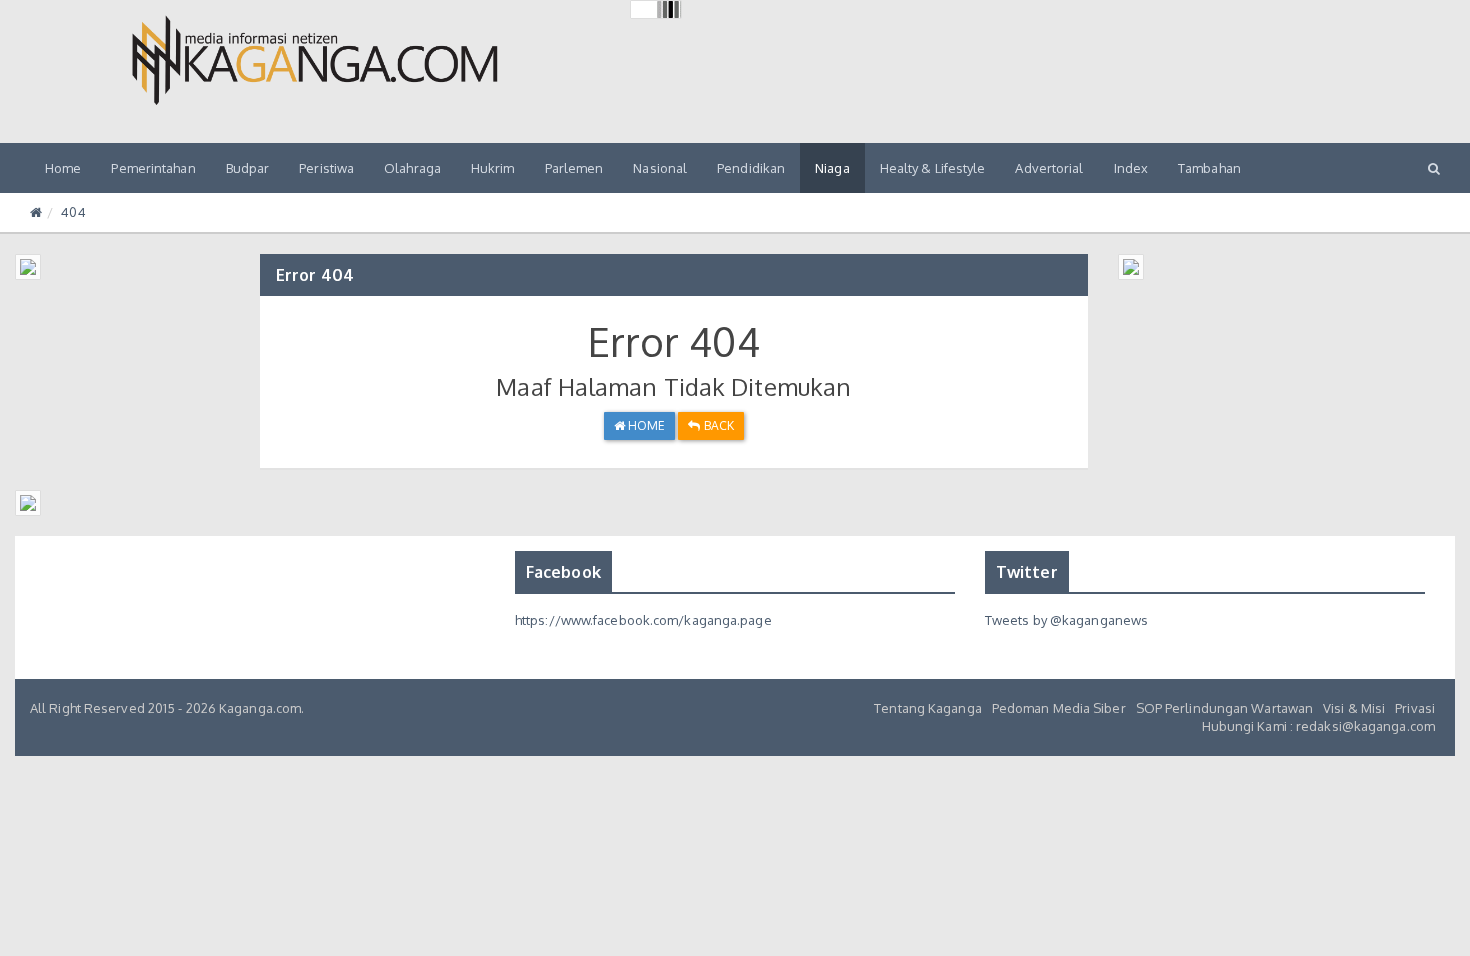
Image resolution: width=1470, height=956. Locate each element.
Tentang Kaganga (928, 708)
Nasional (660, 168)
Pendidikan (751, 168)
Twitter (1027, 572)
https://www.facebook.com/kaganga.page (643, 620)
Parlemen (574, 168)
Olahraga (412, 168)
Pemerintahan (153, 168)
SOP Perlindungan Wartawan (1225, 708)
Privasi (1415, 708)
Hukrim (493, 168)
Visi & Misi (1354, 708)
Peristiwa (326, 168)
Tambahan (1209, 168)
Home (63, 168)
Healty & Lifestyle (933, 168)
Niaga (832, 168)
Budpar (248, 168)
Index (1131, 168)
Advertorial (1049, 168)
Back (717, 425)
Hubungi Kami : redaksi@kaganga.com (1318, 726)
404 (73, 212)
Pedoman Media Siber (1059, 708)
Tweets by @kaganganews (1066, 620)
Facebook (563, 572)
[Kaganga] (315, 60)
